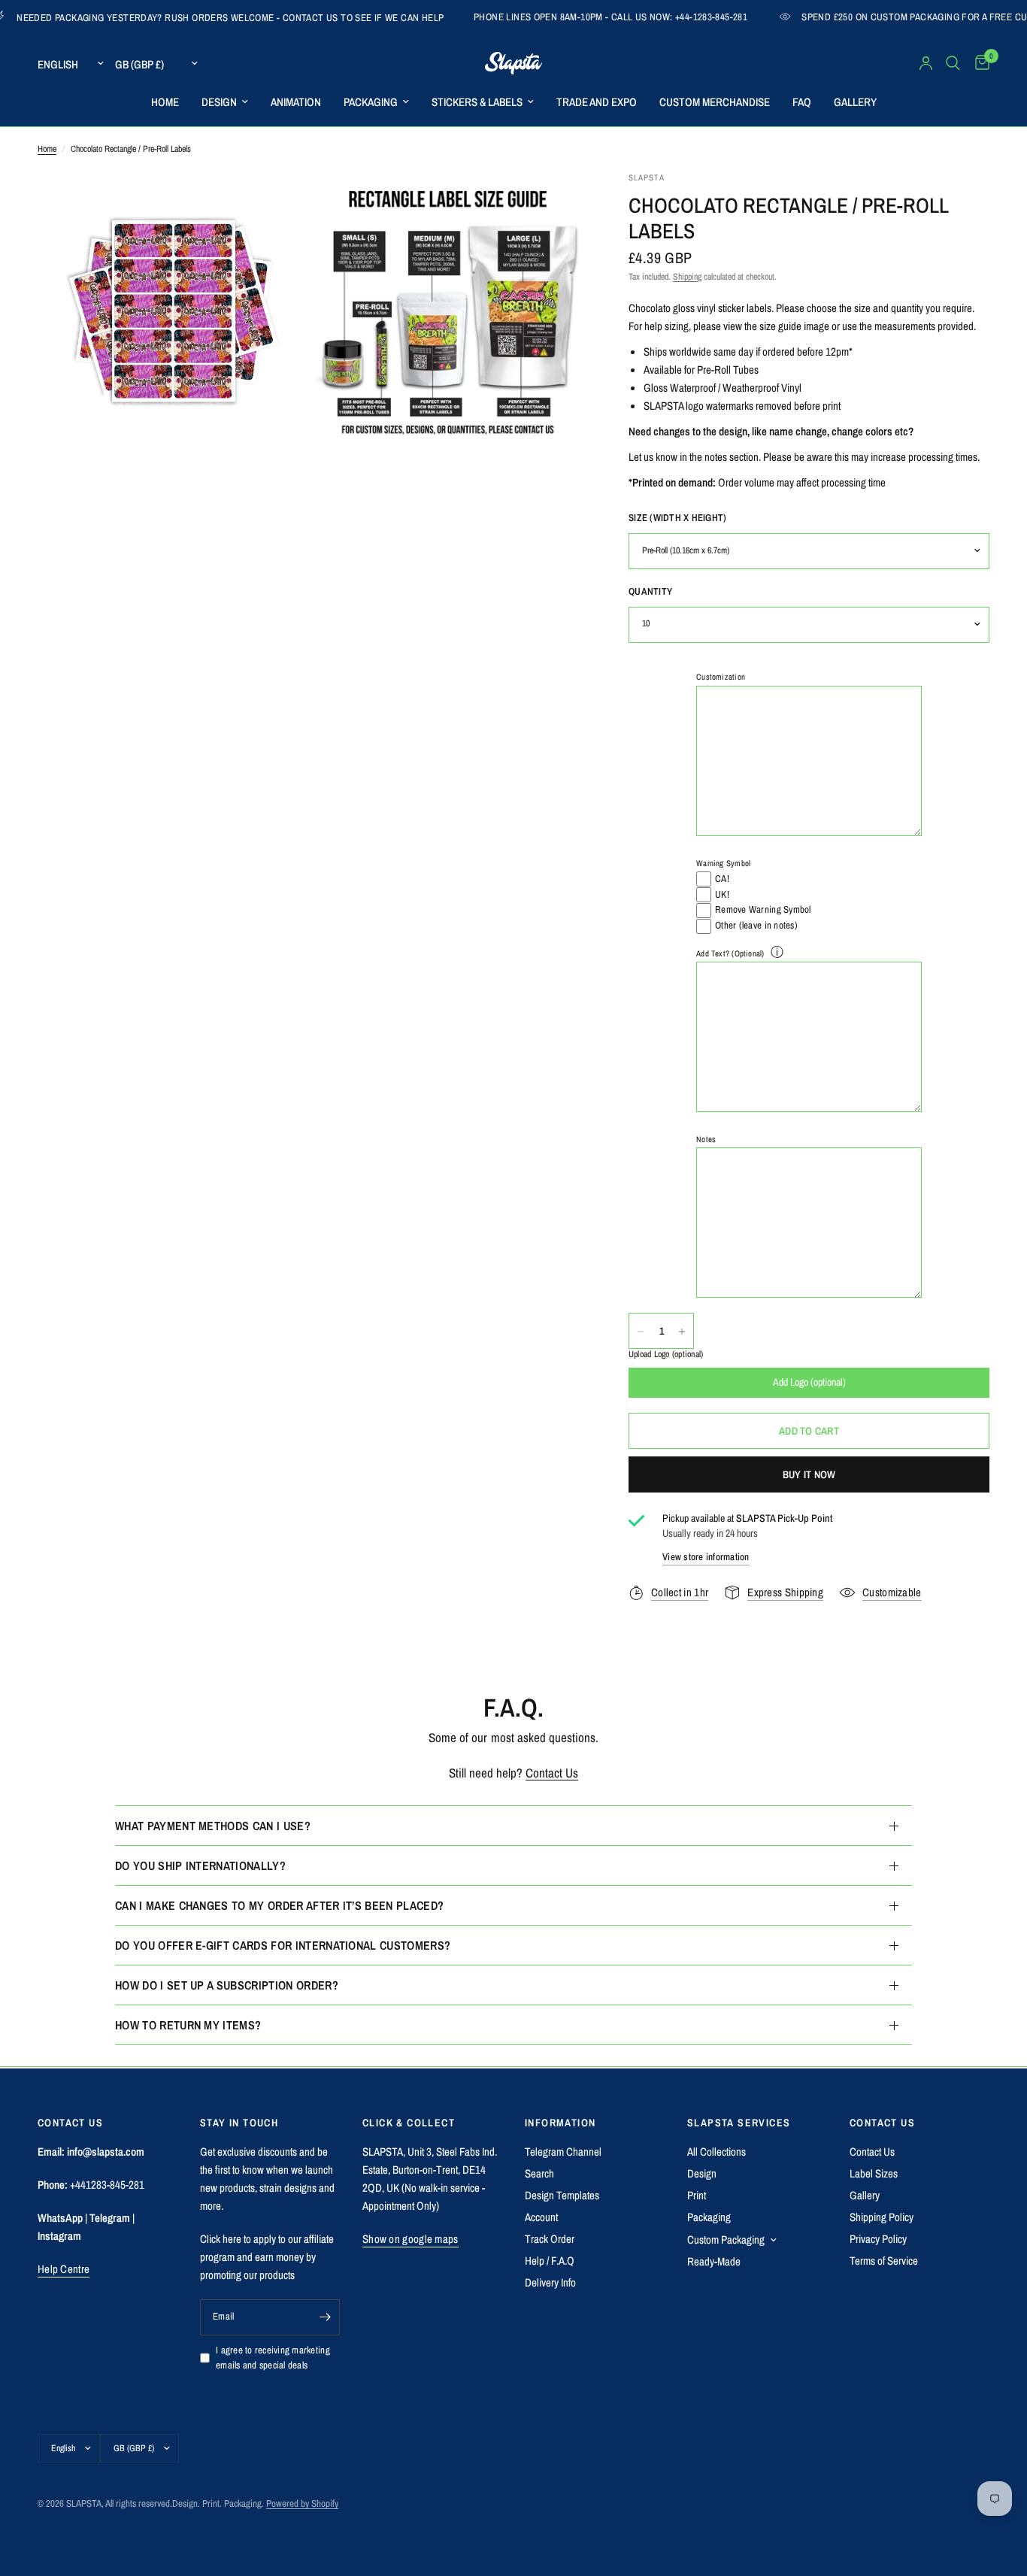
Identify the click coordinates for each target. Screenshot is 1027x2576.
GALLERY (855, 102)
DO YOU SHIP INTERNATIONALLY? (200, 1865)
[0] (979, 63)
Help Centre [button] (64, 2269)
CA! (722, 879)
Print (697, 2195)
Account (541, 2217)
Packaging (709, 2217)
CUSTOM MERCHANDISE (715, 102)
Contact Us (552, 1773)
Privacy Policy (878, 2239)
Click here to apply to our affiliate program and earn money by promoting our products (267, 2257)
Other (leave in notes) (756, 925)
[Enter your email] (325, 2317)
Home (47, 149)
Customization (721, 677)
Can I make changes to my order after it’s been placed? (279, 1905)
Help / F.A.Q (550, 2261)
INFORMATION (560, 2123)
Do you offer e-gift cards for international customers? (283, 1945)
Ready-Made (714, 2261)
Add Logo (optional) (809, 1383)
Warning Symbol (723, 863)
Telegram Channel (563, 2152)
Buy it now (809, 1474)
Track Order (550, 2239)
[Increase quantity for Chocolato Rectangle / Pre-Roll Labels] (682, 1332)
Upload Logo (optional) (666, 1355)
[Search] (953, 63)
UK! (722, 894)
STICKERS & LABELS (477, 102)
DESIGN (219, 102)
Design (702, 2173)
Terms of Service (884, 2261)
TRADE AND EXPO (597, 102)
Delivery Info (550, 2282)
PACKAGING (371, 102)
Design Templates (562, 2195)
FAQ (802, 102)
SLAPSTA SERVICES (739, 2123)
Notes (706, 1139)
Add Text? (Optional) (730, 953)
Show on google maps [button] (410, 2239)
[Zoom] (278, 203)
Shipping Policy (882, 2217)
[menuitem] (165, 102)
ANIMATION (296, 102)
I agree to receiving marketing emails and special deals (273, 2358)
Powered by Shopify (302, 2503)
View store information (706, 1558)
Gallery (865, 2195)
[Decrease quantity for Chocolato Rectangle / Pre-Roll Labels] (641, 1332)
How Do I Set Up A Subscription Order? (227, 1985)
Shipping (687, 277)
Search (539, 2173)
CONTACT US (882, 2123)
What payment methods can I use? (213, 1826)
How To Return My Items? (188, 2025)
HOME (165, 102)
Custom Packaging (726, 2240)
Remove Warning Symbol (763, 910)
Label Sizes (874, 2173)
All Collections (716, 2152)
